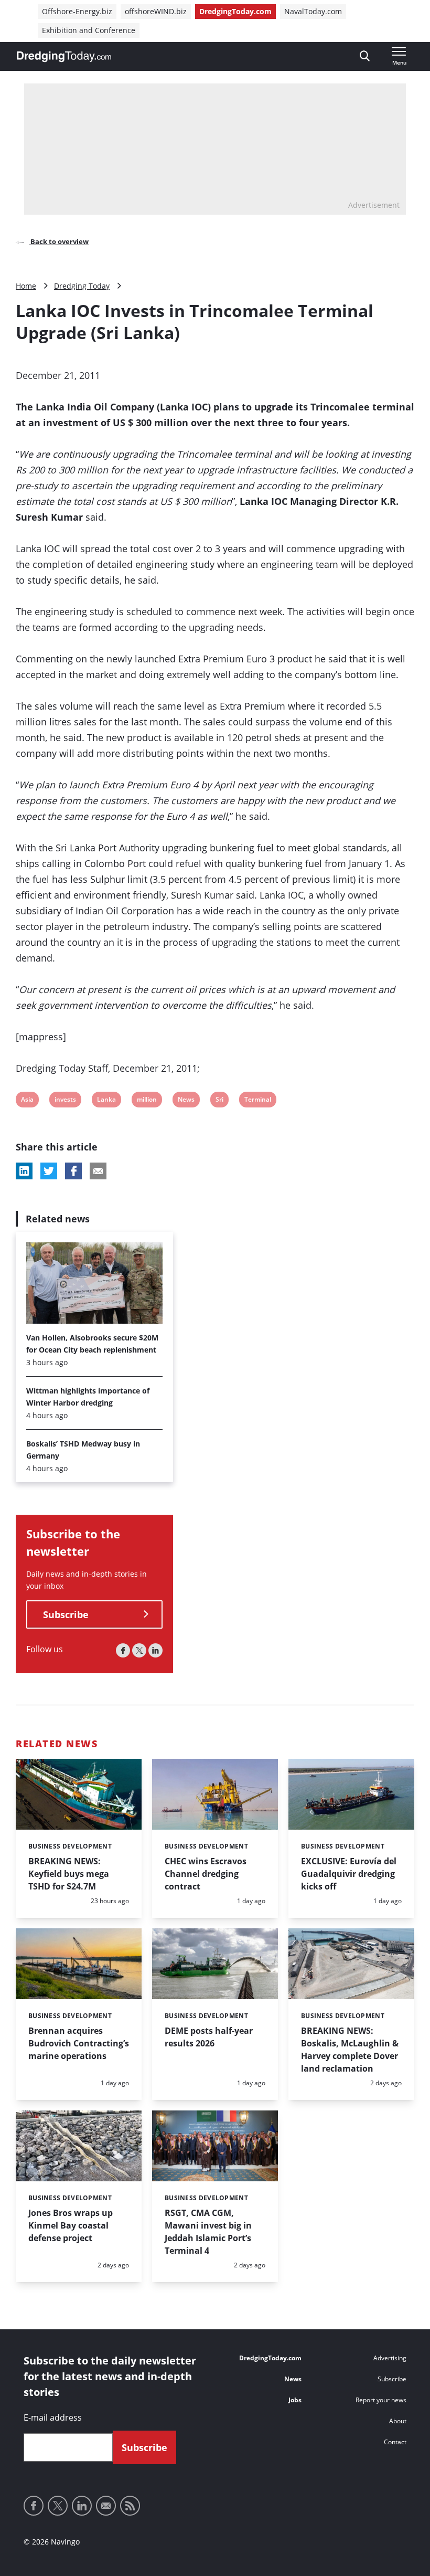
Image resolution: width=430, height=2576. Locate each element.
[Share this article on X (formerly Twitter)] (49, 1171)
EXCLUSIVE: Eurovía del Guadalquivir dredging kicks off (349, 1874)
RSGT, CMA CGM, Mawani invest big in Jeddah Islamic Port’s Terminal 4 (208, 2232)
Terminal (257, 1101)
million (147, 1101)
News (186, 1101)
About (398, 2421)
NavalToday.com (313, 11)
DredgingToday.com (235, 11)
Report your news (381, 2400)
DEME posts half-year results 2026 (209, 2037)
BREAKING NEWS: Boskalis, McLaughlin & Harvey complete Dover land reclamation (350, 2050)
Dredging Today (82, 286)
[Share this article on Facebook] (73, 1171)
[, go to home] (64, 57)
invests (65, 1101)
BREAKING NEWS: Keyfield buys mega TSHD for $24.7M (69, 1874)
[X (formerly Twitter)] (139, 1650)
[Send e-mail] (106, 2506)
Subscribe (66, 1614)
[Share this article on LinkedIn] (24, 1171)
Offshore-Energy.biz (77, 11)
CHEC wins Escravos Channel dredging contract (206, 1874)
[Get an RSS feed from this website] (130, 2506)
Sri (222, 1101)
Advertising (390, 2358)
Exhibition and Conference (89, 30)
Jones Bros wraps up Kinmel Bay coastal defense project (71, 2225)
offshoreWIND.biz (156, 11)
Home (26, 286)
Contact (395, 2442)
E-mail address (53, 2417)
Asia (28, 1101)
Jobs (295, 2400)
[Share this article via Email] (98, 1171)
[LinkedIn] (155, 1650)
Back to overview (59, 241)
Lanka (106, 1101)
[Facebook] (123, 1650)
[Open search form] (365, 56)
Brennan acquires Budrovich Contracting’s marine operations (79, 2043)
